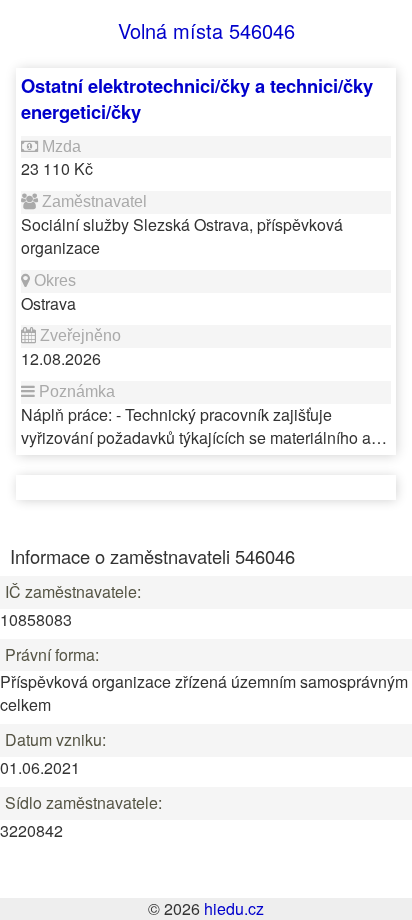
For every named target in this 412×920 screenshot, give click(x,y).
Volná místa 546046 (206, 30)
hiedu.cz (234, 908)
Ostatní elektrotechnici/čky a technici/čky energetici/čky (197, 98)
